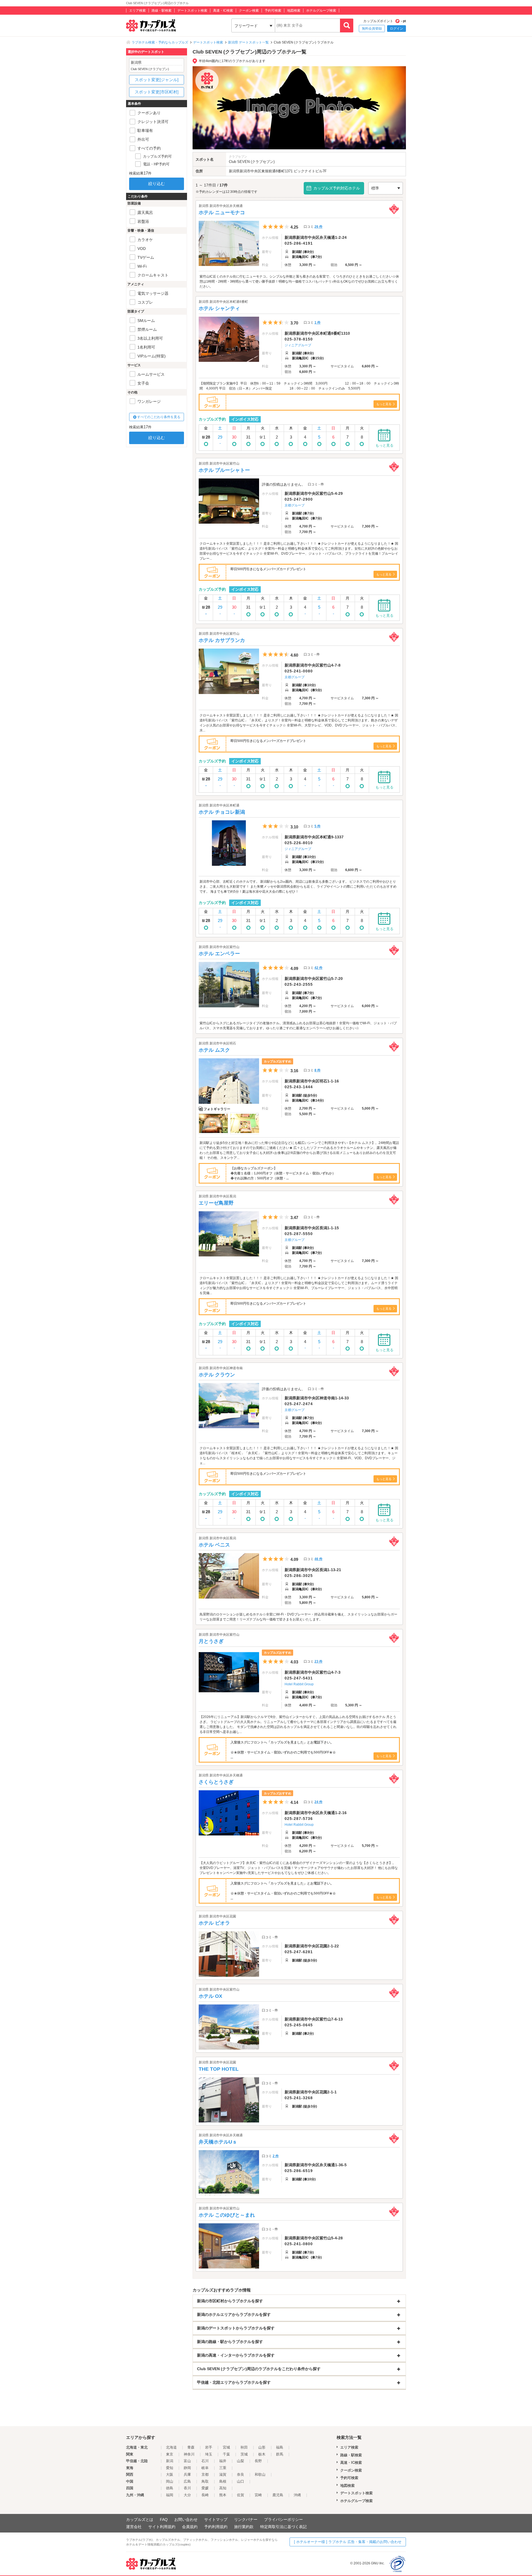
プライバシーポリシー (283, 2519)
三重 (223, 2468)
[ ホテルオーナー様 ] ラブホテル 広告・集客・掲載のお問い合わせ (348, 2542)
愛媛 (205, 2488)
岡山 (170, 2481)
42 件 (319, 968)
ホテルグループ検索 (321, 11)
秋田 (244, 2447)
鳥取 (205, 2481)
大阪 (170, 2474)
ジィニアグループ (298, 345)
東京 (170, 2454)
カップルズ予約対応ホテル (337, 188)
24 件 (319, 1802)
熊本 (223, 2495)
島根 (223, 2481)
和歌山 (260, 2474)
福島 (280, 2447)
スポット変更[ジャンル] (157, 80)
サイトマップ (216, 2519)
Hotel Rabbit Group (299, 1684)
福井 (223, 2461)
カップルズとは (140, 2519)
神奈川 (189, 2454)
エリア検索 (137, 11)
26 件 (319, 227)
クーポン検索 (249, 11)
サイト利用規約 (162, 2527)
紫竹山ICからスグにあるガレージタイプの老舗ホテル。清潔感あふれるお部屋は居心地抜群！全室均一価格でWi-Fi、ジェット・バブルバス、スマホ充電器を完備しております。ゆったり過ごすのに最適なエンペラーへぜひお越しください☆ (298, 1026)
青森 (191, 2447)
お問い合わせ (186, 2519)
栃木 (262, 2454)
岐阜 (205, 2468)
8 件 (318, 1070)
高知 (223, 2488)
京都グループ (295, 505)
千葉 (226, 2454)
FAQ (164, 2519)
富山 (187, 2461)
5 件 (318, 826)
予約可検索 (273, 11)
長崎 (205, 2495)
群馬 (280, 2454)
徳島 (170, 2488)
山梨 (241, 2461)
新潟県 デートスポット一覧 (248, 42)
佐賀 (241, 2495)
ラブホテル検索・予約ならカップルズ (160, 42)
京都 (205, 2474)
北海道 (171, 2447)
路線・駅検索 (162, 11)
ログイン (397, 29)
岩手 (209, 2447)
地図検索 (294, 11)
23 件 (319, 1661)
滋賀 (223, 2474)
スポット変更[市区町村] (157, 92)
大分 (187, 2495)
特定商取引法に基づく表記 (283, 2527)
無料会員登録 (372, 29)
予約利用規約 (216, 2527)
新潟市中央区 (250, 171)
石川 (205, 2461)
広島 (187, 2481)
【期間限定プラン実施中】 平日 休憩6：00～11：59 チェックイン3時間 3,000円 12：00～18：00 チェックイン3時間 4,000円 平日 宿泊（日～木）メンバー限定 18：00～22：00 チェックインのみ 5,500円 (299, 386)
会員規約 (190, 2527)
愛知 (170, 2468)
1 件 (318, 322)
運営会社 (134, 2527)
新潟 (170, 2461)
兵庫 (187, 2474)
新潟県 (234, 171)
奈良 (241, 2474)
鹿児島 (278, 2495)
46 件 (319, 1559)
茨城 (244, 2454)
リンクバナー (246, 2519)
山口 (241, 2481)
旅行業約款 (244, 2527)
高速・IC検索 (223, 11)
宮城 (226, 2447)
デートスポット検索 (192, 11)
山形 (262, 2447)
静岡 (187, 2468)
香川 (187, 2488)
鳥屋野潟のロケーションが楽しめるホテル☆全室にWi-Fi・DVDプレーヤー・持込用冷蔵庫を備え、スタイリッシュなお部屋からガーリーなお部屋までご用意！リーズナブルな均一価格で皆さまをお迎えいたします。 (298, 1617)
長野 (258, 2461)
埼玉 (209, 2454)
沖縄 (297, 2495)
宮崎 (258, 2495)
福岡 (170, 2495)
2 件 (276, 2156)
